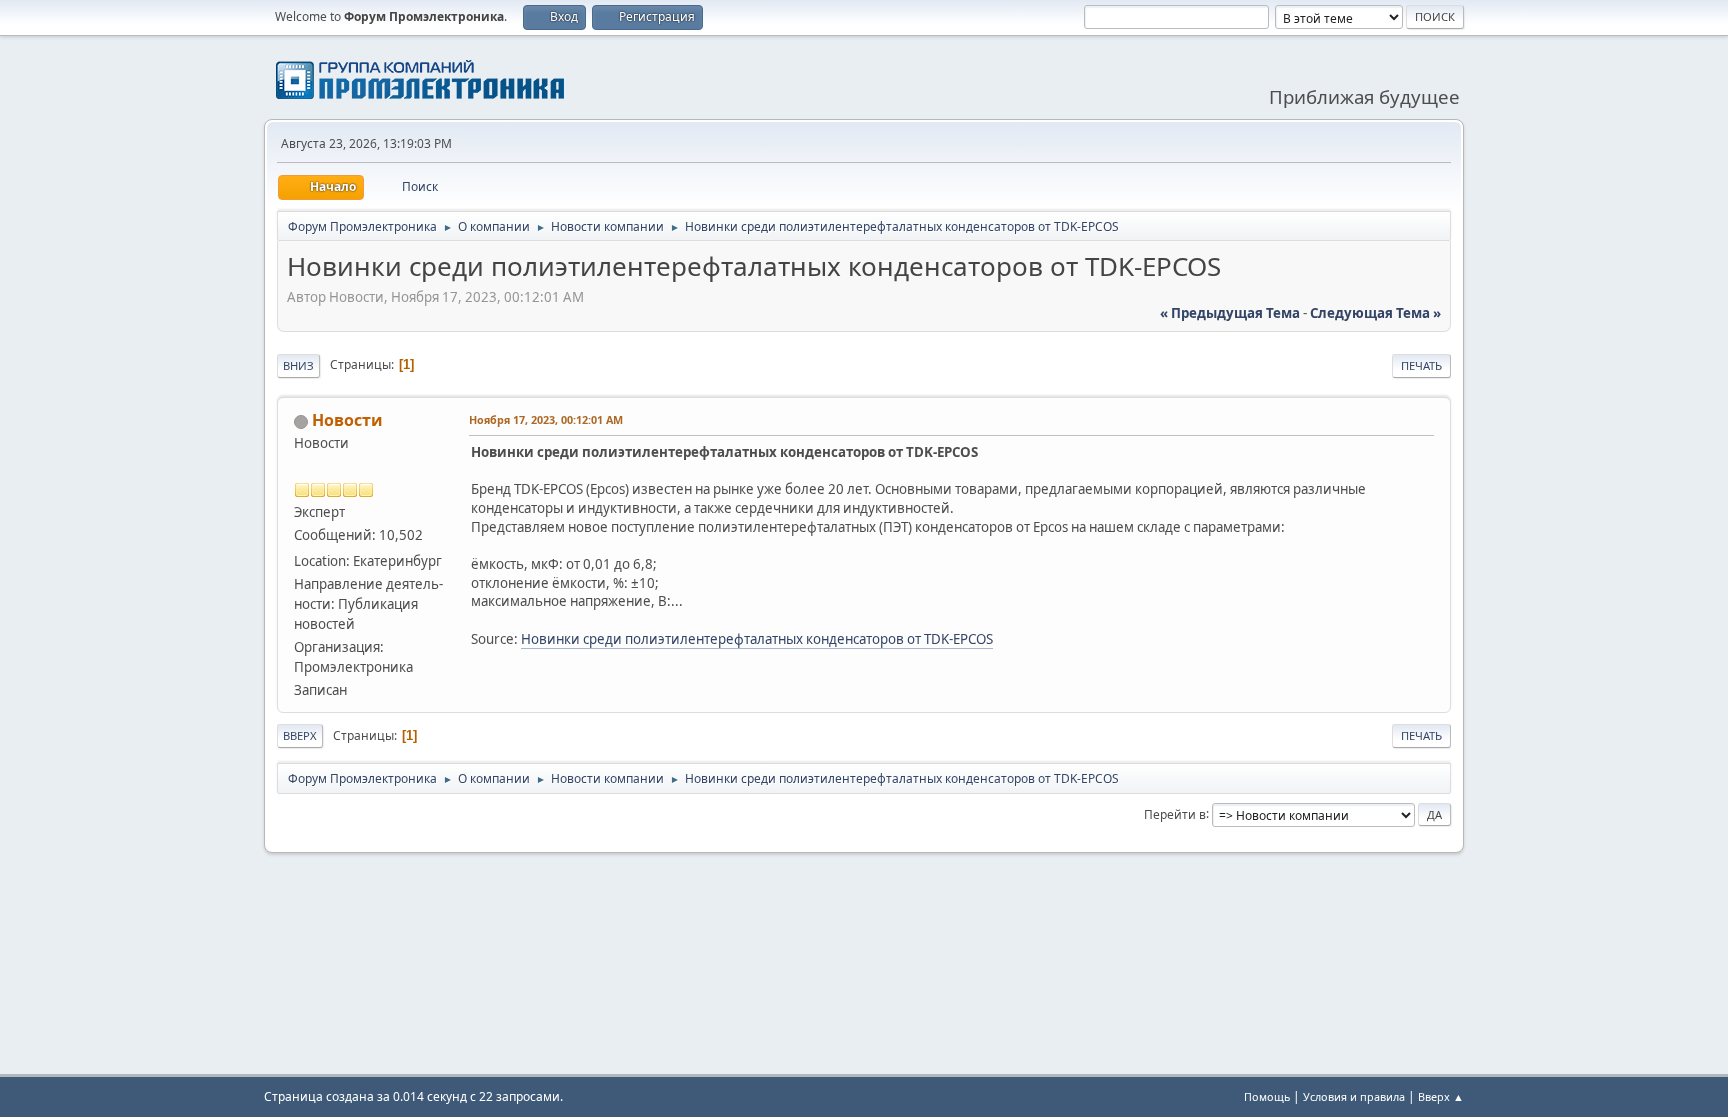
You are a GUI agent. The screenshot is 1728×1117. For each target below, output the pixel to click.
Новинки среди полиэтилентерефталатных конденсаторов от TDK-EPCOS (757, 639)
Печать (1421, 365)
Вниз (298, 365)
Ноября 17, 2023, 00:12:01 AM (546, 419)
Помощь (1267, 1096)
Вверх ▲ (1441, 1096)
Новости (347, 420)
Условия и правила (1354, 1096)
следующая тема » (1375, 313)
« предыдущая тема (1230, 313)
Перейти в (1175, 813)
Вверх (300, 735)
